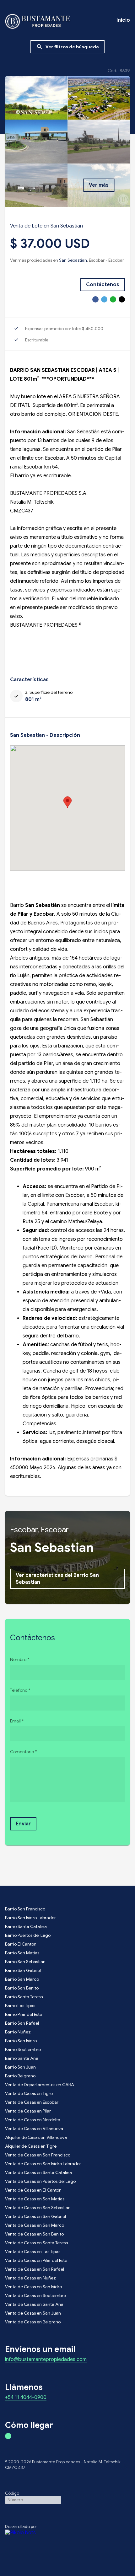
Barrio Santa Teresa (24, 1997)
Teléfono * (20, 1690)
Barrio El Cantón (21, 1944)
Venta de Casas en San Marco (35, 2225)
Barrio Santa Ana (22, 2058)
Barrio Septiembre (23, 2049)
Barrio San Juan (20, 2067)
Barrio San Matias (22, 1953)
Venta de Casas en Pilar (28, 2111)
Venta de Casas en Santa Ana (34, 2304)
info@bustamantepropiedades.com (46, 2360)
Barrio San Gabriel (23, 1970)
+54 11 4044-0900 (26, 2398)
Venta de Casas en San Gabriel (35, 2216)
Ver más (99, 185)
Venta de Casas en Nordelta (33, 2120)
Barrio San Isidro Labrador (30, 1918)
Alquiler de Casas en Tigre (31, 2146)
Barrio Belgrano (20, 2076)
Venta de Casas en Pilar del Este (36, 2260)
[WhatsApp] (113, 299)
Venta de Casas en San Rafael (35, 2269)
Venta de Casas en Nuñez (30, 2278)
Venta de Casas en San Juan (33, 2313)
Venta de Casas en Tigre (29, 2093)
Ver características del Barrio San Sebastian (57, 1579)
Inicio (123, 20)
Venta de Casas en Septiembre (35, 2295)
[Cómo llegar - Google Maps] (8, 2436)
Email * (17, 1721)
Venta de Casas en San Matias (35, 2199)
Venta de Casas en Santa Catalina (38, 2172)
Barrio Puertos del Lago (28, 1935)
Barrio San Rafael (22, 2023)
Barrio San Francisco (25, 1909)
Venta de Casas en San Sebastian (38, 2208)
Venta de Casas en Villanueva (34, 2129)
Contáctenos (103, 285)
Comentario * (23, 1752)
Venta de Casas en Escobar (32, 2102)
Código (12, 2493)
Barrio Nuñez (18, 2032)
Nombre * (20, 1659)
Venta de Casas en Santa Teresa (37, 2243)
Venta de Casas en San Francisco (38, 2155)
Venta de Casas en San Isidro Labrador (43, 2164)
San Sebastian (73, 260)
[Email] (122, 299)
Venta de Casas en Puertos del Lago (40, 2181)
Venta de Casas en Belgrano (33, 2322)
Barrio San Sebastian (25, 1962)
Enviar (23, 1824)
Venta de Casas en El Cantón (33, 2190)
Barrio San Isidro (21, 2041)
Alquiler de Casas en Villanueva (36, 2137)
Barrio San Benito (22, 1988)
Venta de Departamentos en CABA (40, 2085)
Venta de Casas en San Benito (34, 2234)
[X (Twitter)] (104, 299)
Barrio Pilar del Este (24, 2014)
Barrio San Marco (22, 1979)
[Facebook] (95, 299)
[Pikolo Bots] (67, 2533)
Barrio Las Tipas (20, 2006)
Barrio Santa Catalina (26, 1926)
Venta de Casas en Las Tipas (33, 2252)
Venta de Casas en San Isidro (33, 2287)
